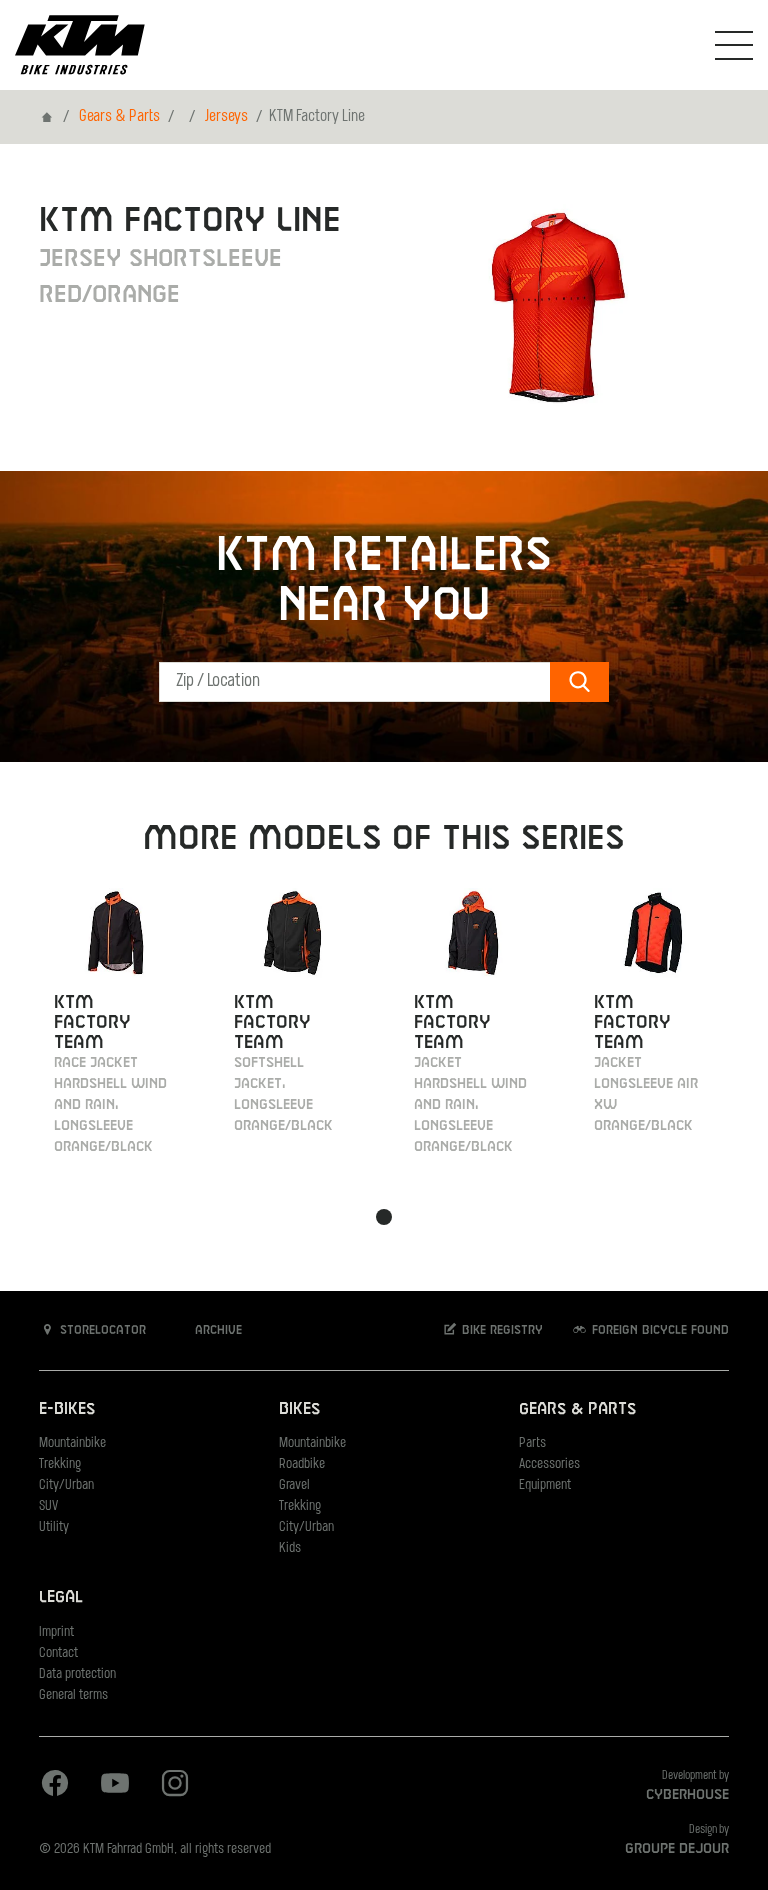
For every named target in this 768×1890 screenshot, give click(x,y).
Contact (58, 1653)
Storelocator (101, 1331)
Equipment (545, 1485)
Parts (532, 1443)
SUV (48, 1506)
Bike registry (500, 1331)
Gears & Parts (119, 117)
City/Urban (66, 1485)
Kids (290, 1548)
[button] (384, 1217)
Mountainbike (72, 1443)
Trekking (60, 1464)
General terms (73, 1695)
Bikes (299, 1409)
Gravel (294, 1485)
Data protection (77, 1674)
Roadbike (302, 1464)
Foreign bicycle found (658, 1331)
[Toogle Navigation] (734, 45)
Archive (216, 1331)
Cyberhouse (687, 1795)
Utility (54, 1527)
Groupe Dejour (677, 1849)
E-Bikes (67, 1409)
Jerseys (226, 117)
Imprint (56, 1632)
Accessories (549, 1464)
